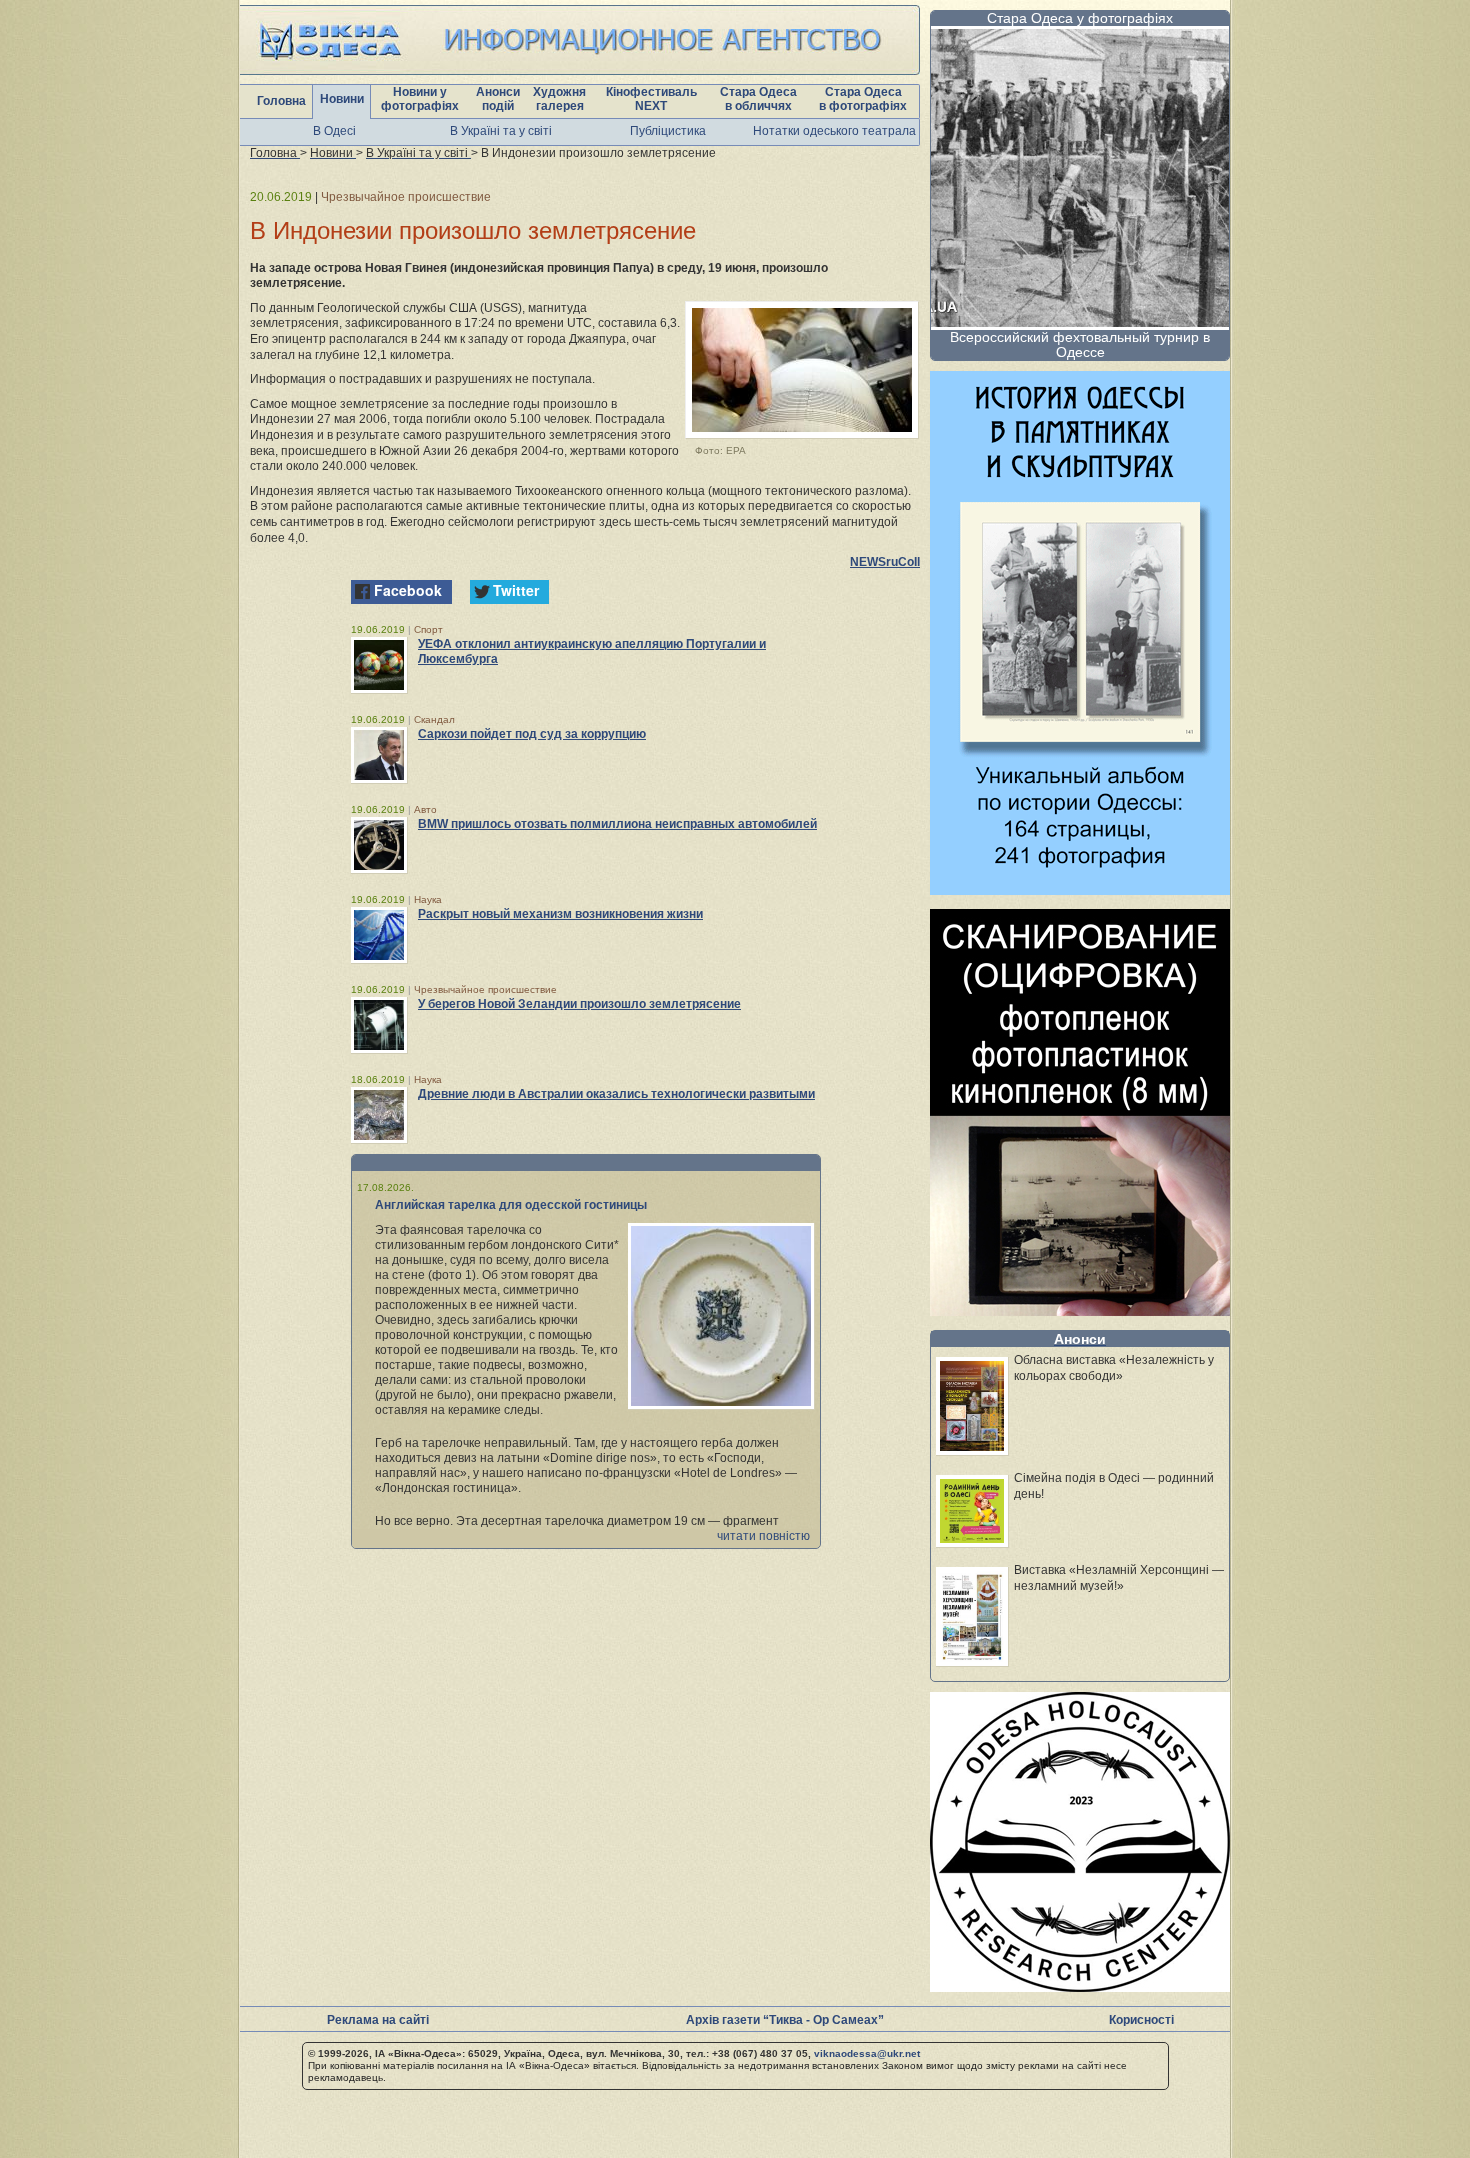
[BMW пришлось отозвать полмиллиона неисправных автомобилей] (379, 845)
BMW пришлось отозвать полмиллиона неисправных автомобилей (617, 824)
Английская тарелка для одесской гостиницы (511, 1205)
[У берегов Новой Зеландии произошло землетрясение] (379, 1025)
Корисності (1141, 2020)
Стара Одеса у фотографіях (1080, 18)
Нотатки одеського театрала (834, 131)
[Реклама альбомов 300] (1080, 889)
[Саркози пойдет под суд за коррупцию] (379, 755)
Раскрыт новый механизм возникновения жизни (560, 914)
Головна (281, 101)
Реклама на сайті (378, 2020)
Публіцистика (668, 131)
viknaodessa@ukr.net (867, 2053)
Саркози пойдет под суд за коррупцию (532, 734)
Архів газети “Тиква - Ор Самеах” (785, 2020)
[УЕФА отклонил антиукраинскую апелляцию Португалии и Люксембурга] (379, 665)
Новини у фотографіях (420, 99)
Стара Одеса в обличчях (758, 99)
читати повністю (763, 1536)
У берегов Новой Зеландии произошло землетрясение (579, 1004)
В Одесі (334, 131)
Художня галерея (559, 99)
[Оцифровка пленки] (1080, 1310)
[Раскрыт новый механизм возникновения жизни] (379, 935)
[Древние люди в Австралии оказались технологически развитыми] (379, 1115)
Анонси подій (498, 99)
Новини (342, 99)
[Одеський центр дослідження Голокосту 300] (1080, 1986)
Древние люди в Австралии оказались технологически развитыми (616, 1094)
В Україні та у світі (501, 131)
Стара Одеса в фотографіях (863, 99)
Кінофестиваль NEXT (651, 99)
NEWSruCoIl (885, 562)
